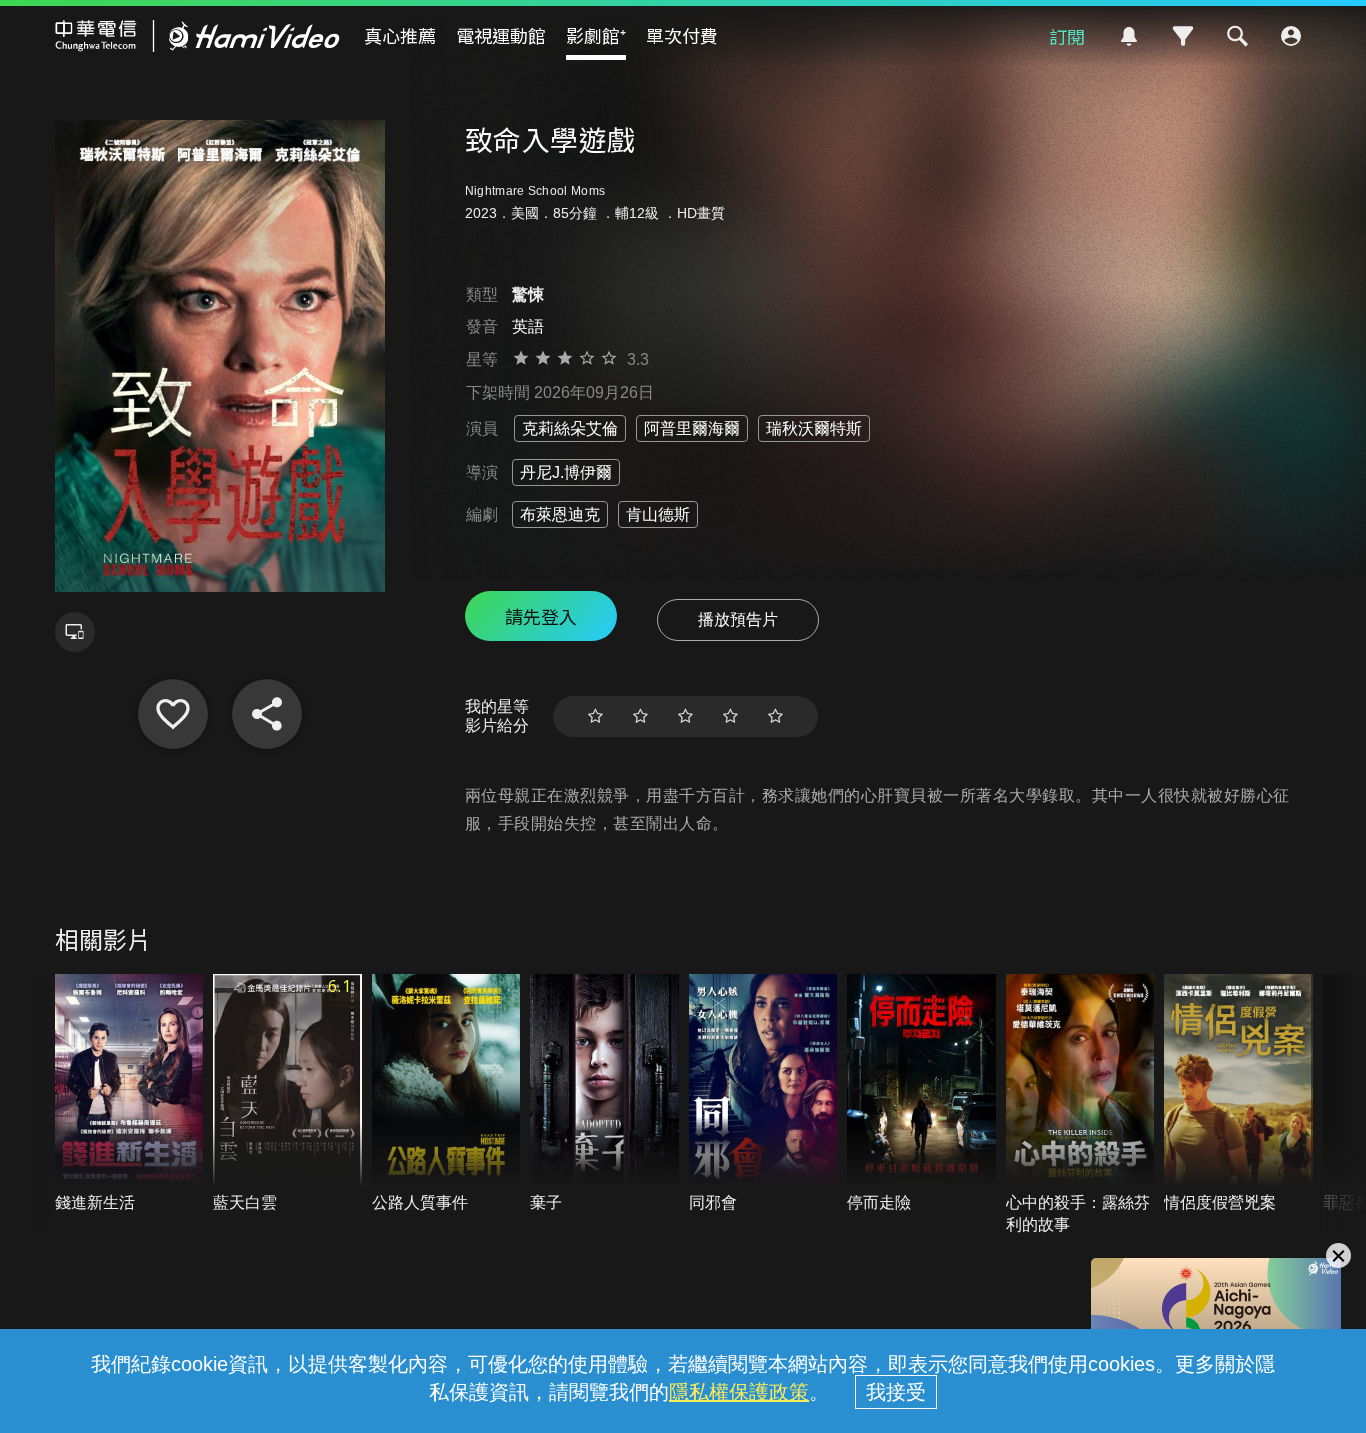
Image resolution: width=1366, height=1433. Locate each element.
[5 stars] (775, 716)
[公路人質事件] (446, 1094)
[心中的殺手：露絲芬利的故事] (1080, 1105)
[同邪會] (763, 1094)
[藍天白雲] (287, 1094)
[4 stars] (730, 716)
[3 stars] (685, 716)
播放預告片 (738, 619)
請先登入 (541, 616)
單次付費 (682, 35)
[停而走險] (921, 1094)
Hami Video (197, 36)
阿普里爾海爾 (692, 428)
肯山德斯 (658, 514)
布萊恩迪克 (560, 514)
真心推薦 (400, 35)
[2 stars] (640, 716)
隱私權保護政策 (739, 1392)
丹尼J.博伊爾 (566, 472)
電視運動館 (501, 35)
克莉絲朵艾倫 (570, 428)
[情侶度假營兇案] (1238, 1094)
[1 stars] (595, 716)
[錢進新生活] (129, 1094)
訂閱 (1067, 36)
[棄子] (604, 1094)
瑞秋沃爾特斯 (814, 428)
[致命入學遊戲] (173, 714)
